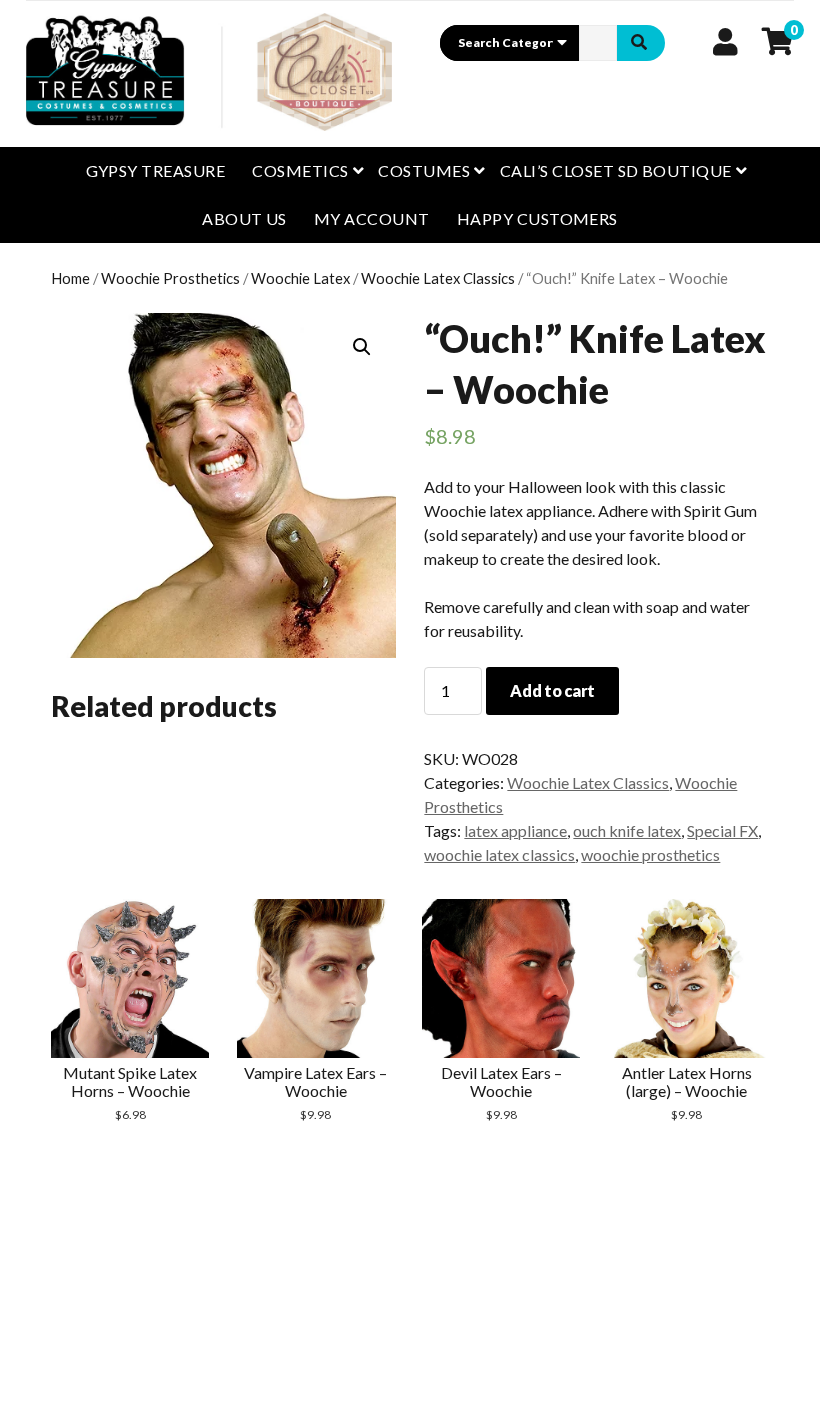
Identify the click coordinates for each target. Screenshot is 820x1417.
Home (70, 278)
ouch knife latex (627, 830)
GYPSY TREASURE (156, 170)
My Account (372, 218)
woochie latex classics (499, 854)
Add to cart (552, 690)
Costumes (424, 170)
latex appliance (515, 830)
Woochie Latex (300, 278)
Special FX (722, 830)
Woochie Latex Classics (438, 278)
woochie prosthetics (650, 854)
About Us (244, 218)
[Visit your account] (725, 41)
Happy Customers (537, 218)
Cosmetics (300, 170)
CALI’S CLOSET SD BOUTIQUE (616, 170)
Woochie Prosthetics (170, 278)
